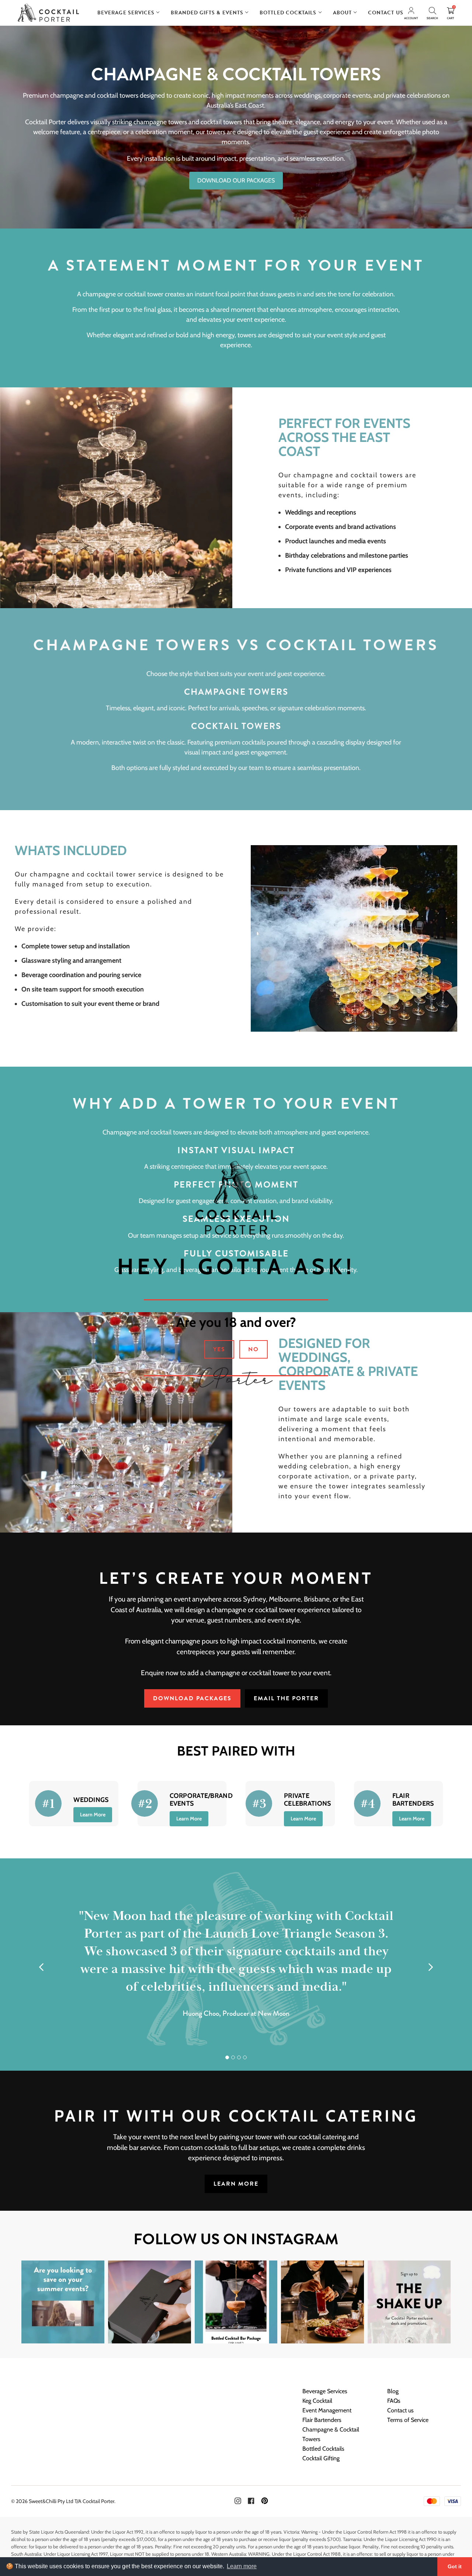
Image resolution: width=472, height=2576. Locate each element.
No (254, 1349)
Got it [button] (455, 2566)
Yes (219, 1349)
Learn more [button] (242, 2566)
